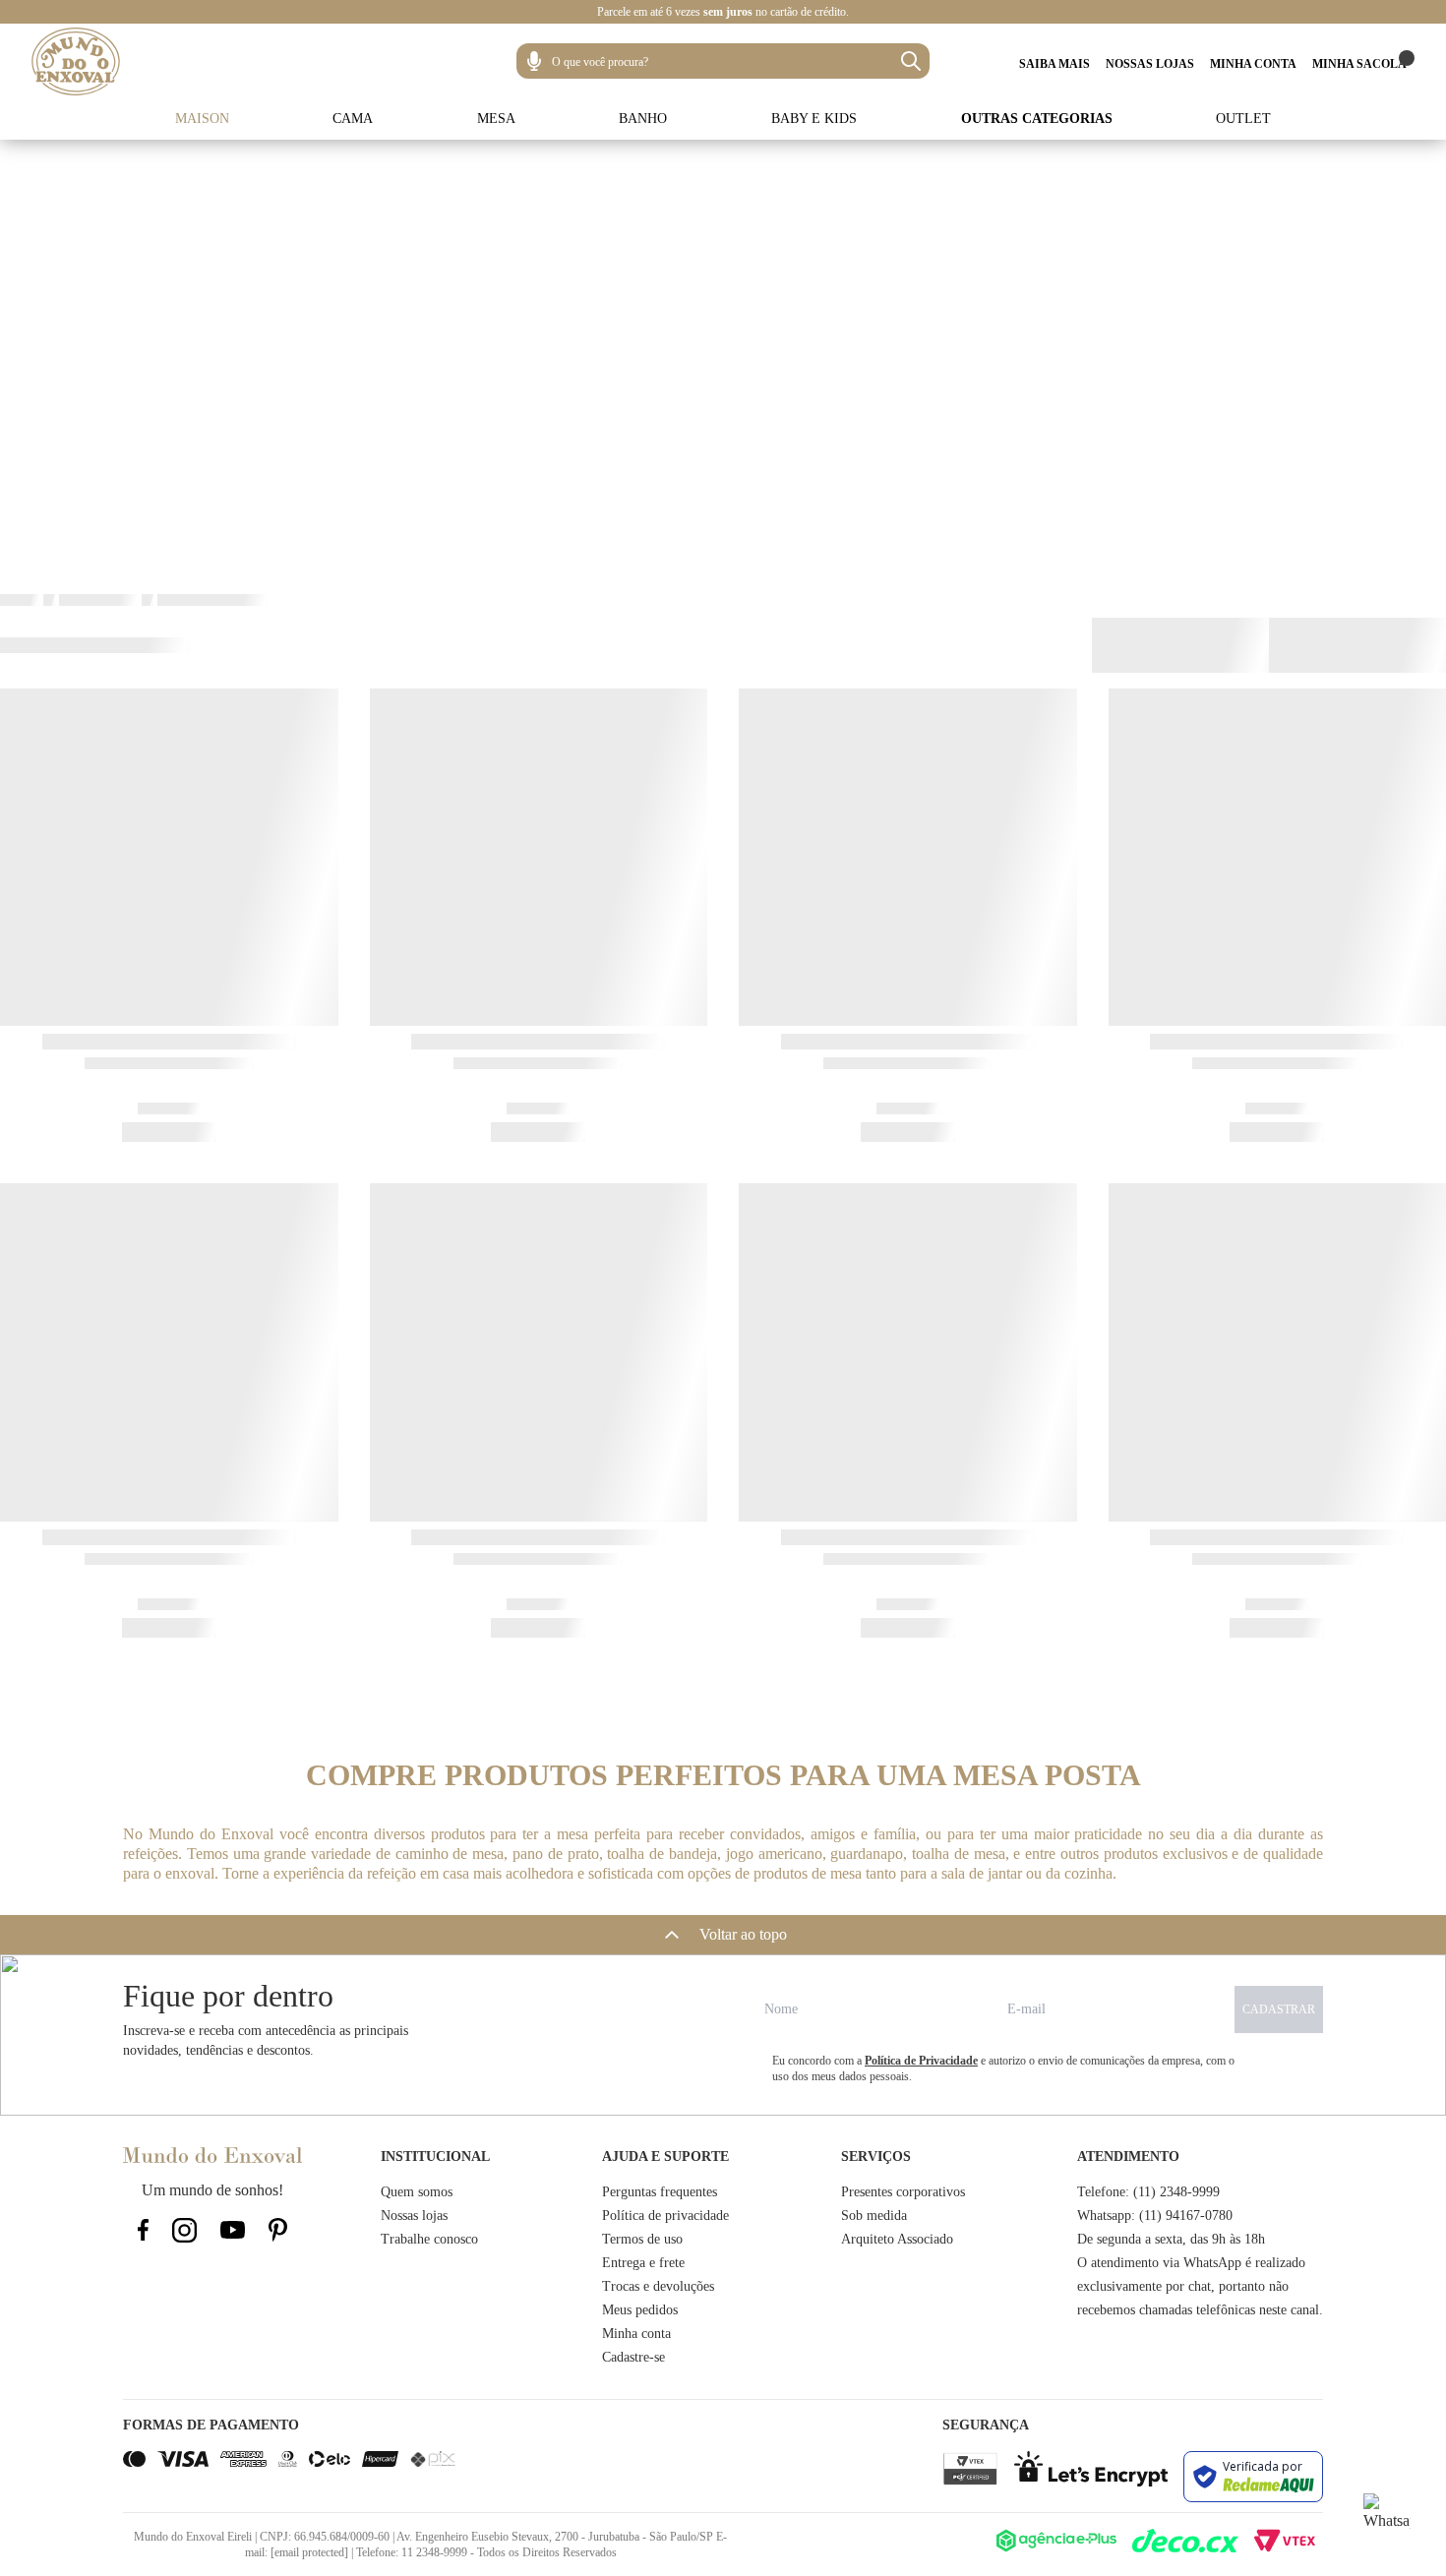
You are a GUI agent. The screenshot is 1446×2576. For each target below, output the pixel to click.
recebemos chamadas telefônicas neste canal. (1200, 2310)
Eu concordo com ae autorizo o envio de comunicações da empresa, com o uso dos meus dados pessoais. (1003, 2068)
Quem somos (417, 2192)
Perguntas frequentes (660, 2192)
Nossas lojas (414, 2216)
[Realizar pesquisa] (911, 61)
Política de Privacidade (921, 2061)
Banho (643, 119)
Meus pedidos (640, 2310)
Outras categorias (1037, 119)
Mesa (496, 119)
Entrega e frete (643, 2263)
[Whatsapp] (1387, 2517)
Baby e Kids (814, 119)
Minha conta (636, 2334)
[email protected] (309, 2552)
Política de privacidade (665, 2216)
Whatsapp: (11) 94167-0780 (1155, 2216)
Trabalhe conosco (429, 2239)
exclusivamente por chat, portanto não (1183, 2286)
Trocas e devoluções (658, 2286)
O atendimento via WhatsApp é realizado (1191, 2263)
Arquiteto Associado (897, 2239)
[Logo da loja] (76, 61)
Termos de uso (642, 2239)
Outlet (1243, 119)
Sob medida (874, 2216)
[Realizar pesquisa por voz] (534, 61)
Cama (353, 119)
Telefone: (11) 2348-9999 (1148, 2192)
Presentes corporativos (903, 2192)
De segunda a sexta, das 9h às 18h (1171, 2239)
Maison (202, 119)
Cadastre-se (633, 2357)
